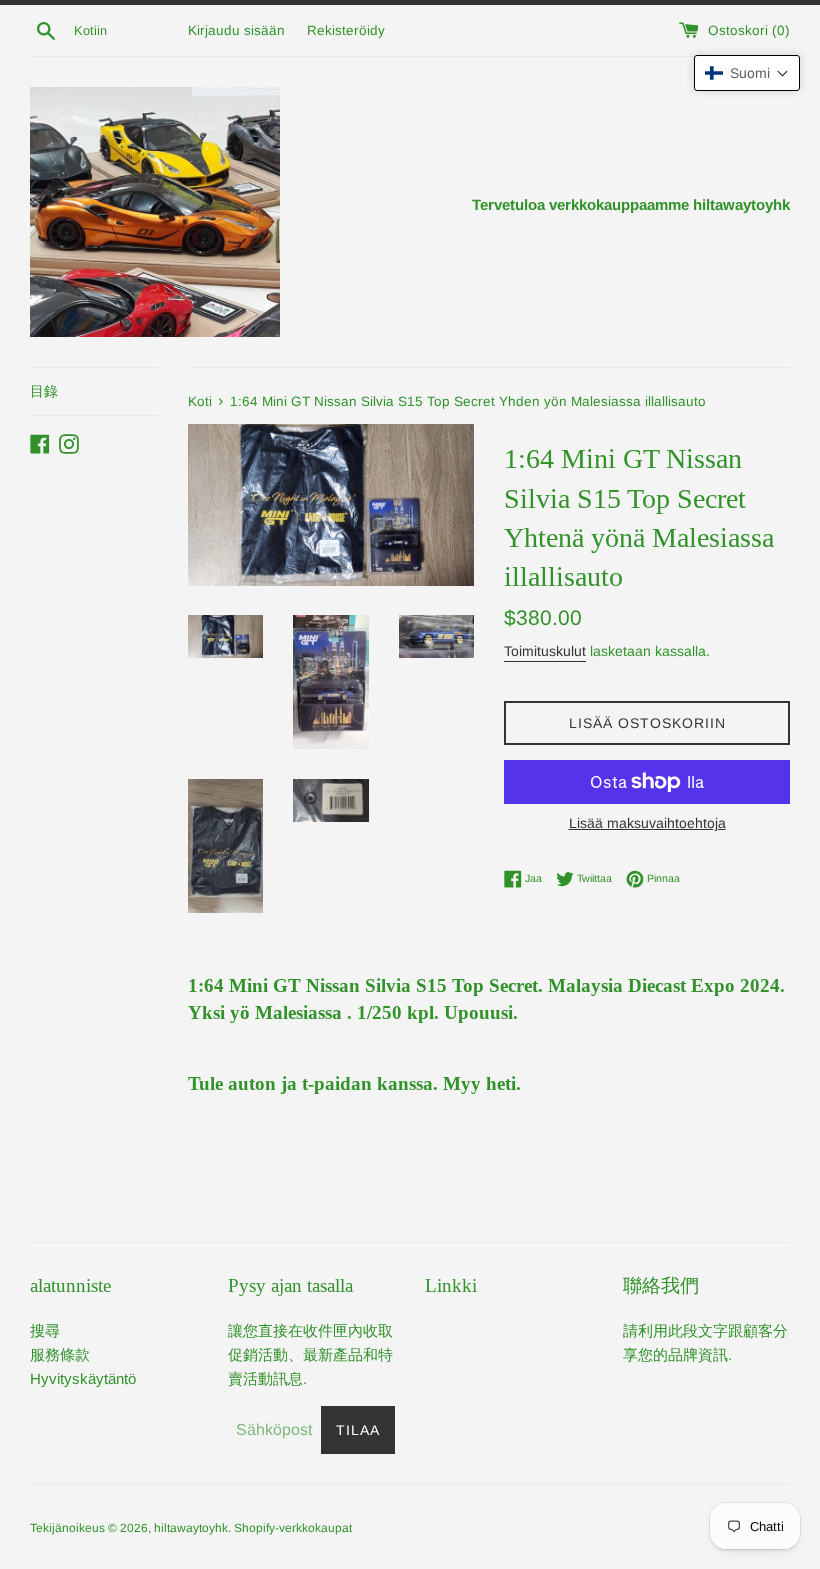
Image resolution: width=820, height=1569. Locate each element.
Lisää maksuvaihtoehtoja (647, 823)
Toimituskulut (545, 651)
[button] (747, 73)
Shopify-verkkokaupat (293, 1528)
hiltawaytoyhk (191, 1528)
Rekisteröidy (346, 30)
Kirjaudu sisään (236, 30)
